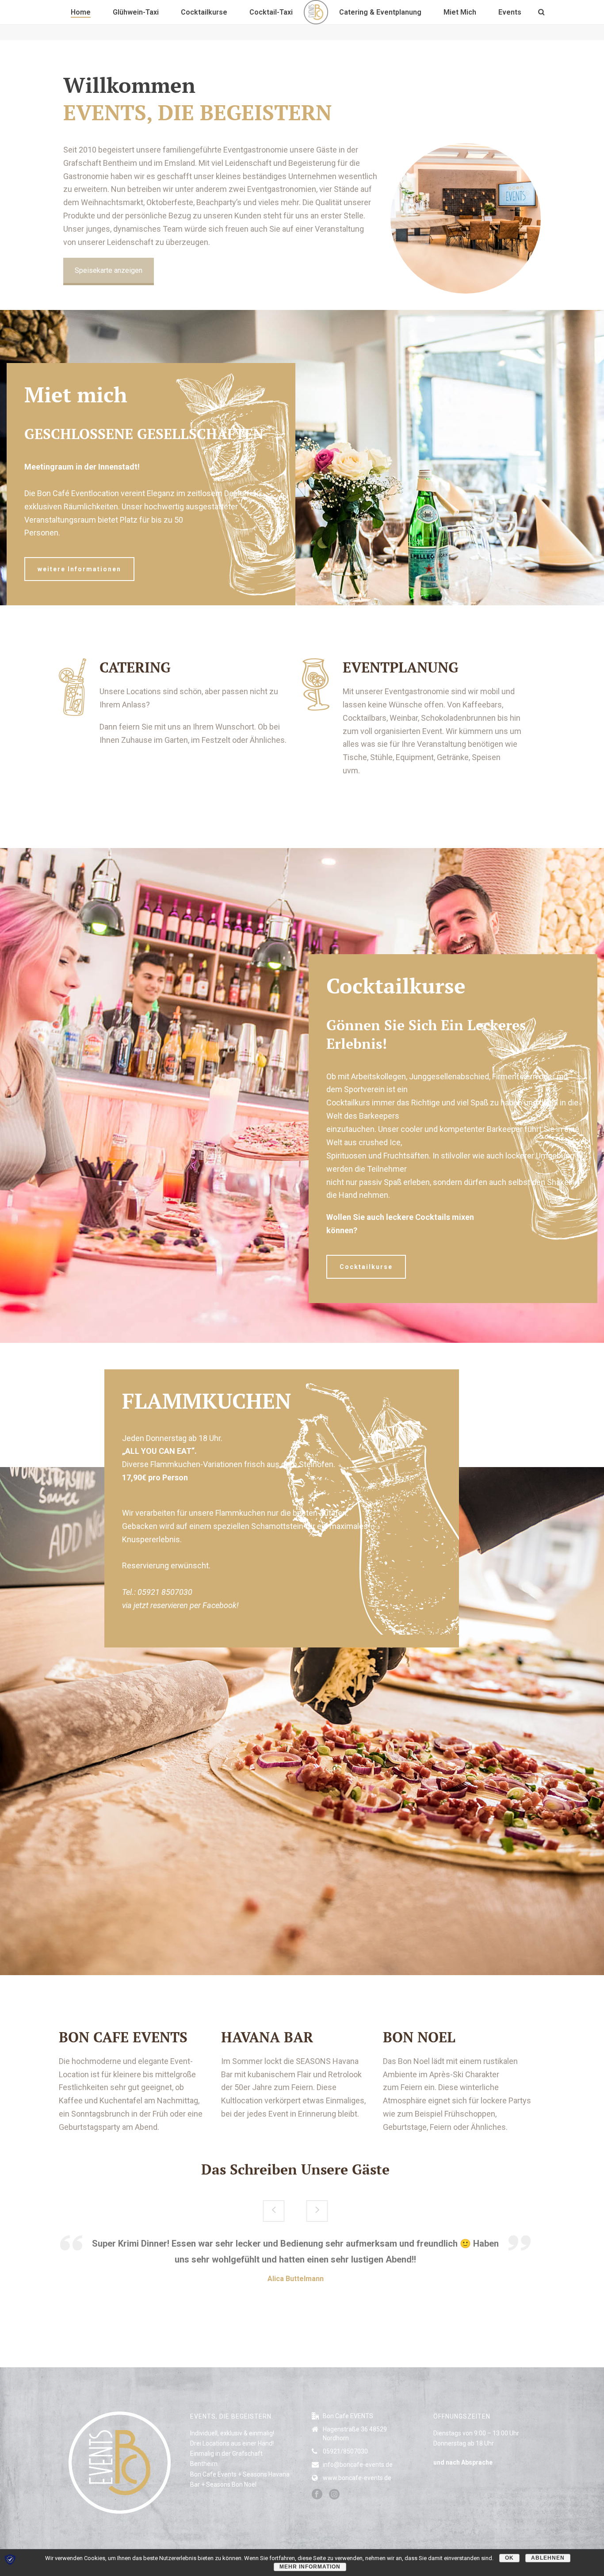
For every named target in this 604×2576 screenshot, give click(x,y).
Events (510, 12)
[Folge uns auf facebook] (317, 2495)
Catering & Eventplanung (380, 12)
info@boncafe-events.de (358, 2465)
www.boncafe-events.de (357, 2478)
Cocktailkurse (204, 12)
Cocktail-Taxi (271, 12)
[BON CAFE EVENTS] (316, 12)
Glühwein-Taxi (136, 12)
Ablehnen (548, 2558)
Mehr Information (310, 2567)
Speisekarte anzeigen (109, 270)
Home (81, 12)
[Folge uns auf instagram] (334, 2495)
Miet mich (460, 12)
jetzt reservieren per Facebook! (186, 1605)
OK (509, 2558)
